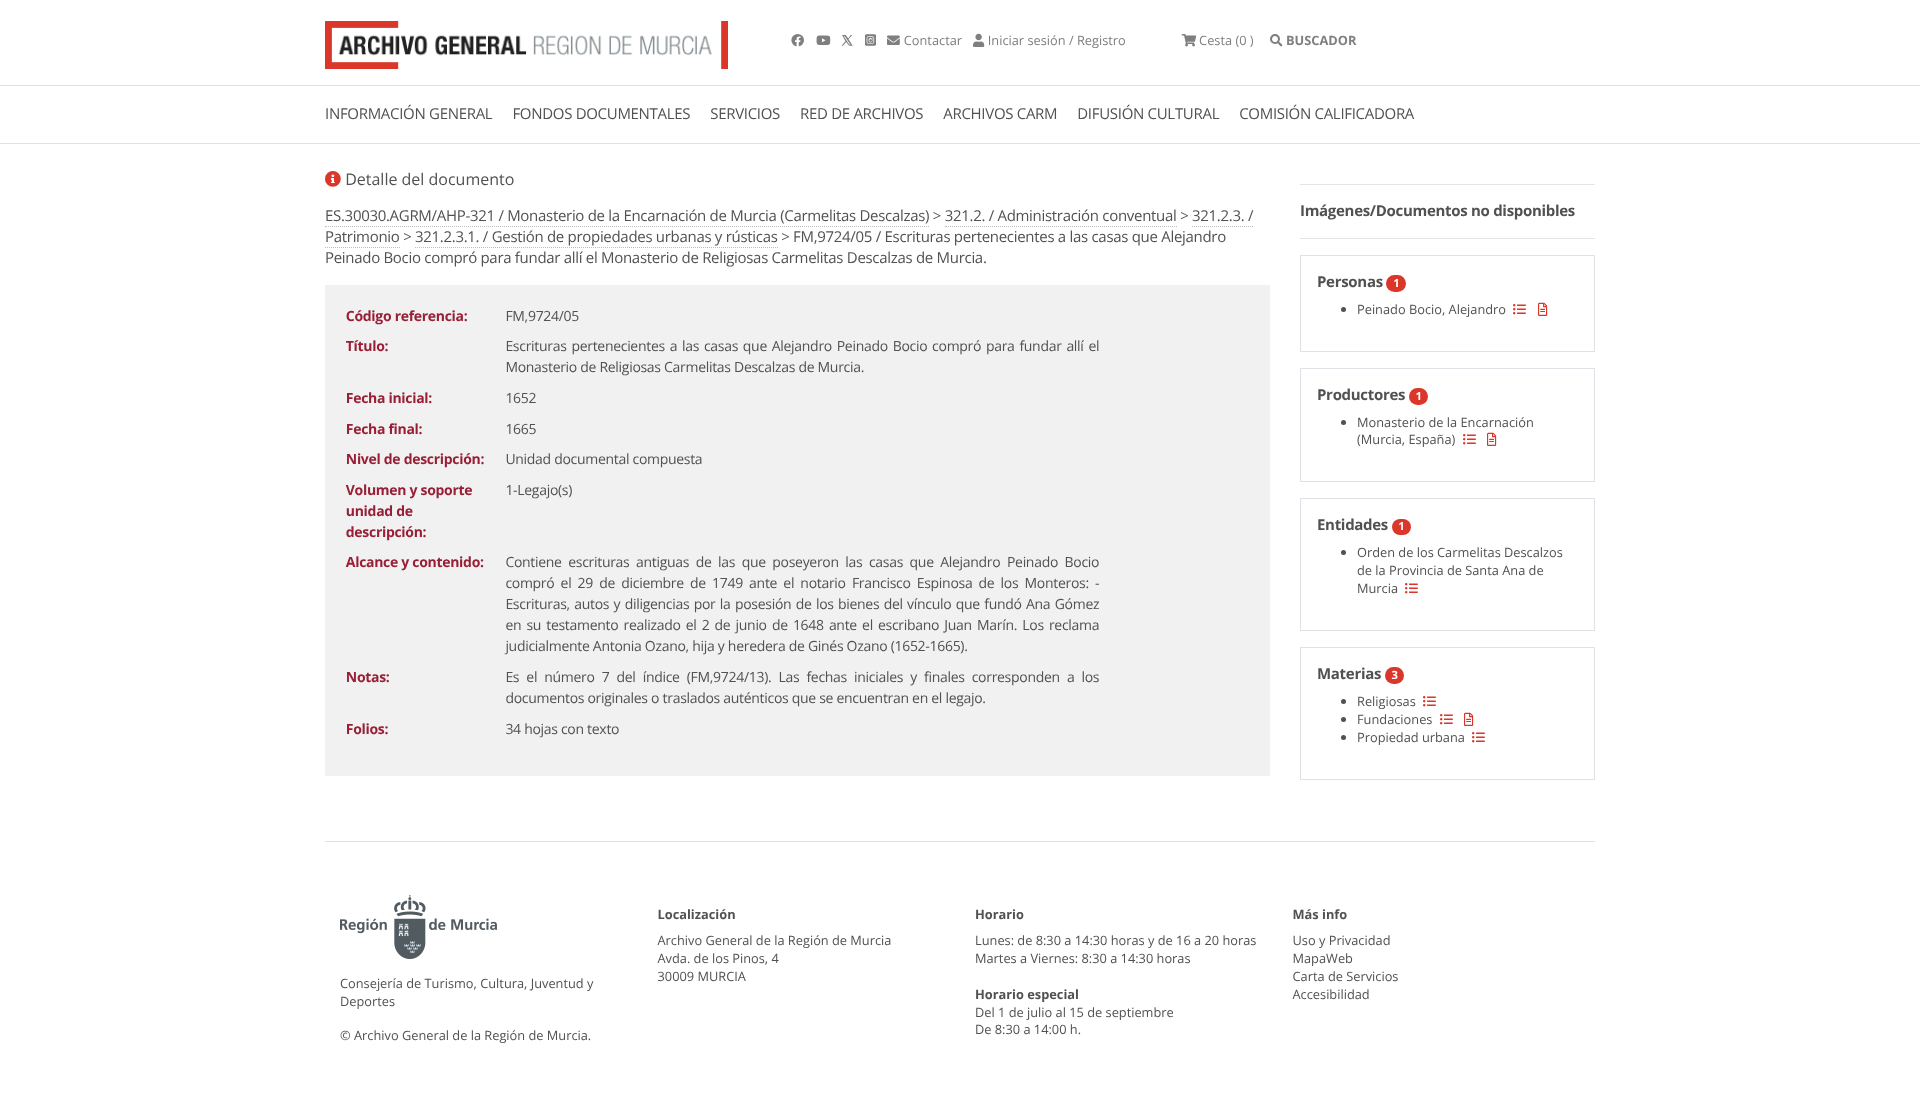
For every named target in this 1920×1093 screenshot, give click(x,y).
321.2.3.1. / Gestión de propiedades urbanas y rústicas (596, 237)
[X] (849, 40)
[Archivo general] (526, 41)
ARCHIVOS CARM (1000, 114)
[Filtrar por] (1519, 309)
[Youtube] (824, 40)
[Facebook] (799, 40)
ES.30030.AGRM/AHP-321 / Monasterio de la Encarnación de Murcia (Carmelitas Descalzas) (627, 216)
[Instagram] (872, 40)
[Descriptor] (1543, 309)
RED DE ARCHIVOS (861, 114)
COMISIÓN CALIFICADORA (1326, 114)
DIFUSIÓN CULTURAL (1148, 114)
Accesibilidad (1331, 994)
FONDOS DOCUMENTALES (601, 114)
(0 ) (1226, 40)
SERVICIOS (745, 114)
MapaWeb (1323, 958)
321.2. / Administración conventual (1061, 216)
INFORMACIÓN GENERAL (408, 114)
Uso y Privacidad (1342, 940)
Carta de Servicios (1346, 976)
